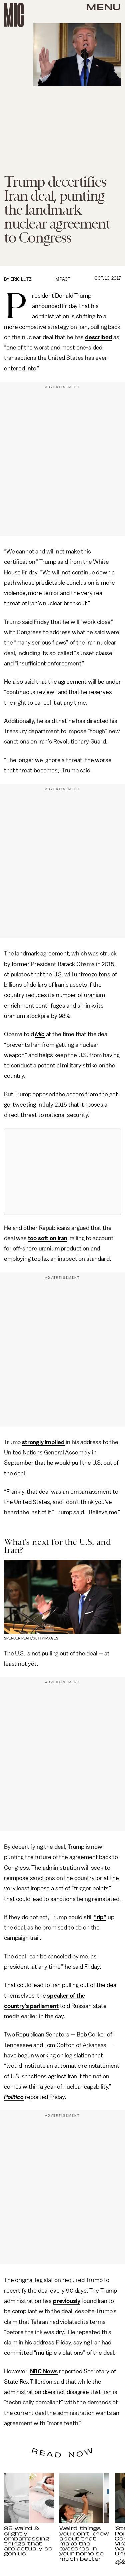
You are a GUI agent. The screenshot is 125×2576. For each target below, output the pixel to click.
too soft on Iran (48, 1238)
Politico (14, 2097)
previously (66, 2301)
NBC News (44, 2371)
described (99, 337)
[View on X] (63, 1172)
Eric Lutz (21, 279)
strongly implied (43, 1442)
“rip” (100, 1917)
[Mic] (14, 15)
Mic (40, 1034)
